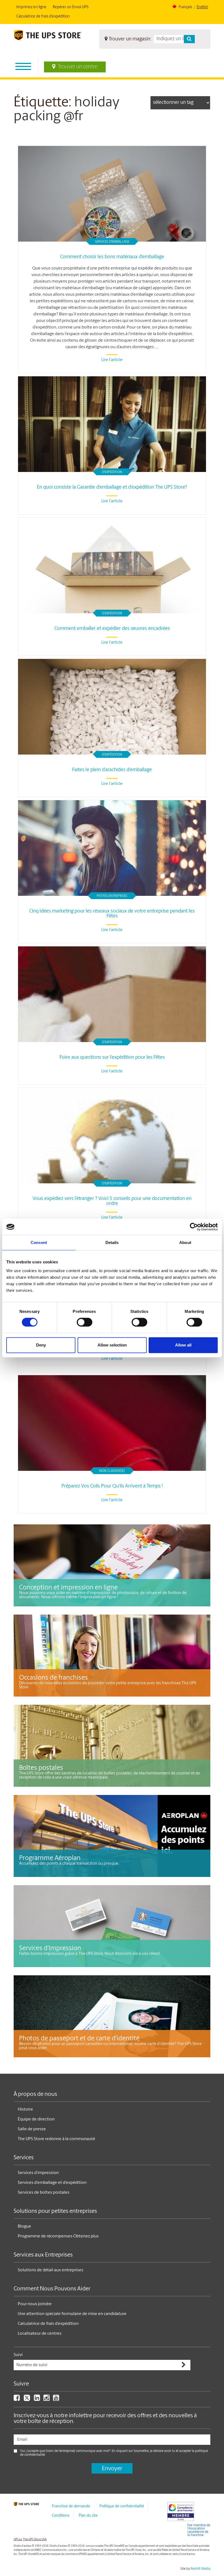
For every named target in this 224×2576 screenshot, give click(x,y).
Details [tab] (112, 1242)
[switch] (85, 1322)
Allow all (183, 1345)
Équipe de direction (36, 2119)
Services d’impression (38, 2173)
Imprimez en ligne (31, 7)
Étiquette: (42, 103)
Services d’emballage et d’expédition (52, 2183)
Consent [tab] (39, 1242)
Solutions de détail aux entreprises (51, 2270)
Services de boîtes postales (44, 2193)
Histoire (25, 2109)
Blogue (24, 2226)
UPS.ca (18, 2540)
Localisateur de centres (40, 2334)
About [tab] (185, 1242)
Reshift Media (201, 2569)
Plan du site (88, 2516)
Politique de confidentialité (122, 2506)
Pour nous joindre (35, 2304)
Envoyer (112, 2469)
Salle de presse (32, 2129)
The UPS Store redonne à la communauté (56, 2139)
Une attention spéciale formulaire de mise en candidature (72, 2314)
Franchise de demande (71, 2506)
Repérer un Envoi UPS (71, 7)
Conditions (61, 2516)
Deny (41, 1345)
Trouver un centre (78, 67)
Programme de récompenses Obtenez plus (58, 2236)
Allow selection (112, 1345)
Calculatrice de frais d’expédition (43, 17)
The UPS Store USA (35, 2540)
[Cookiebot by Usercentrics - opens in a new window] (194, 1227)
